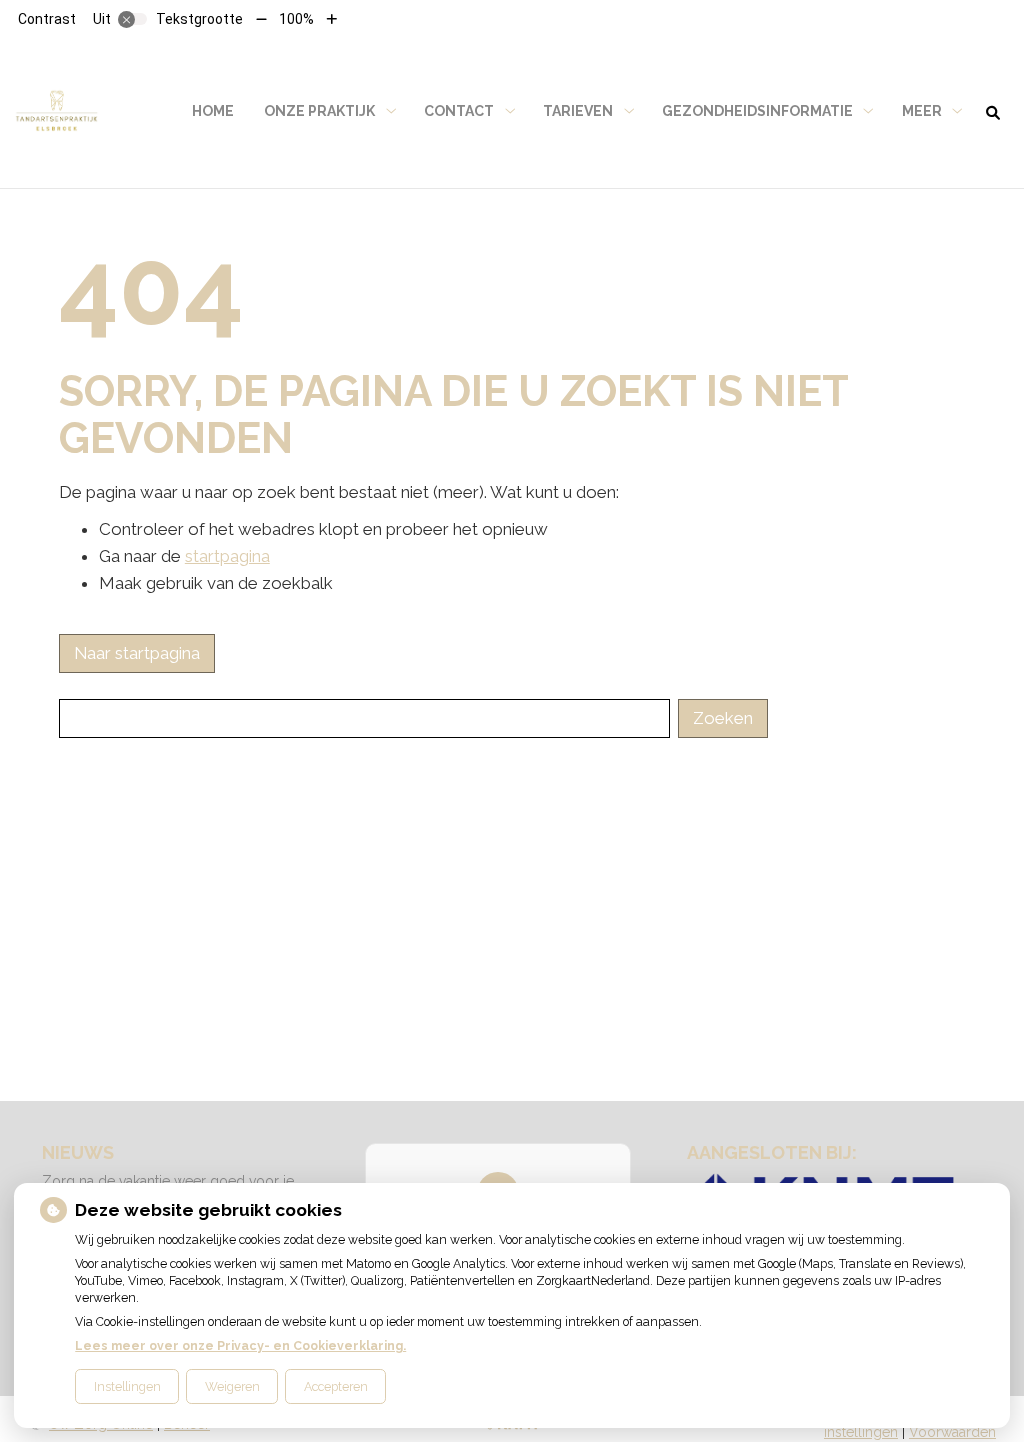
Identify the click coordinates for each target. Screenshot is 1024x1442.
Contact (459, 111)
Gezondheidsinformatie (757, 111)
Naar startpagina (137, 653)
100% (296, 19)
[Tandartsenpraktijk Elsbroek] (56, 111)
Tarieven (578, 111)
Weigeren (232, 1386)
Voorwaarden (952, 1432)
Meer (922, 111)
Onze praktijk (319, 111)
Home (213, 111)
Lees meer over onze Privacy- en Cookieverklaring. (240, 1345)
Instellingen (127, 1386)
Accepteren (336, 1386)
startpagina (227, 556)
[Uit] (133, 19)
